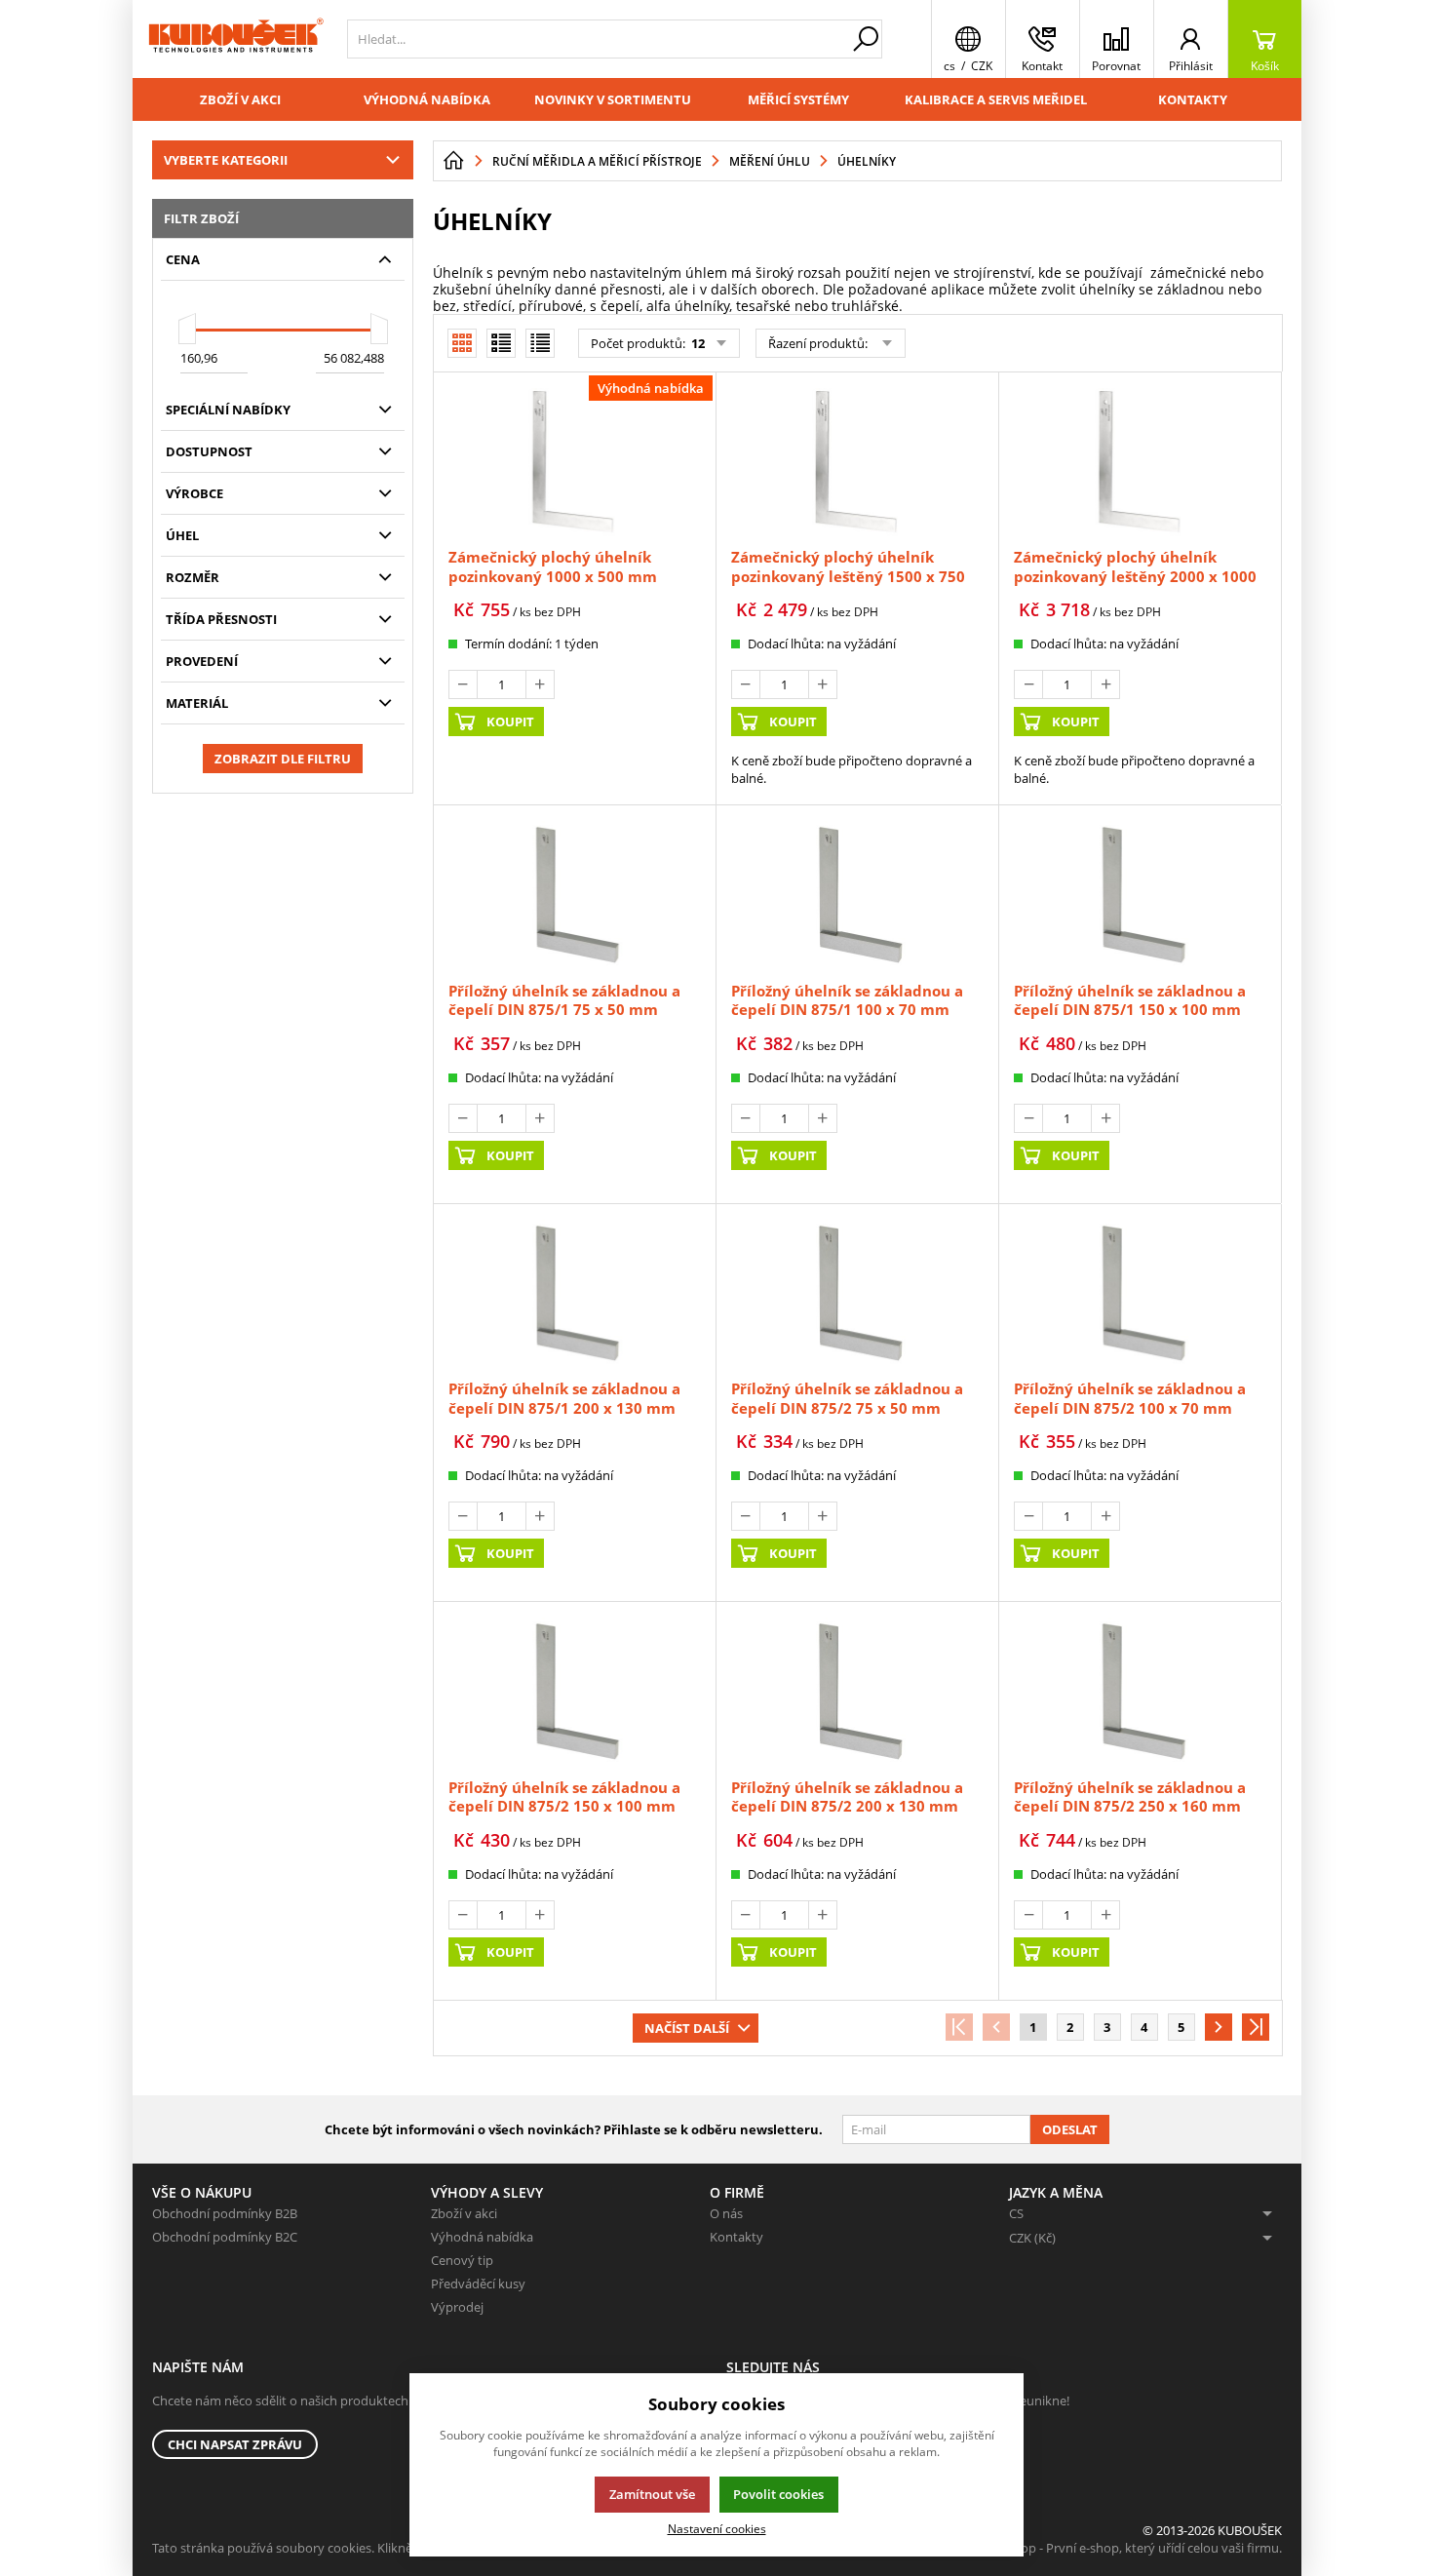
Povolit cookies (778, 2494)
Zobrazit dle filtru (283, 759)
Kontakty (1193, 99)
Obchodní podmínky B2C (225, 2237)
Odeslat (1070, 2129)
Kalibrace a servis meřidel (996, 99)
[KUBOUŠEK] (235, 39)
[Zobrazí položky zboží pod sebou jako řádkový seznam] (501, 343)
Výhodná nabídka (427, 99)
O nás (726, 2213)
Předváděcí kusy (478, 2283)
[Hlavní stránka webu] (453, 161)
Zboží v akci (240, 99)
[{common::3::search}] (866, 39)
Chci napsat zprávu (235, 2444)
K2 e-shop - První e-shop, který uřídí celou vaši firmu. (1130, 2548)
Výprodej (457, 2307)
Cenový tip (462, 2260)
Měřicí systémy (798, 99)
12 (697, 343)
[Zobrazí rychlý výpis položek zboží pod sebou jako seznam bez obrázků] (540, 343)
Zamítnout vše (652, 2494)
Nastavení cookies (717, 2528)
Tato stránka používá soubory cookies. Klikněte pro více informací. (343, 2548)
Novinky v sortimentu (613, 99)
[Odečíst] (463, 684)
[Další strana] (1219, 2027)
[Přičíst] (540, 684)
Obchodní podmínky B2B (225, 2213)
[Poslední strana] (1256, 2027)
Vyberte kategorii (226, 160)
